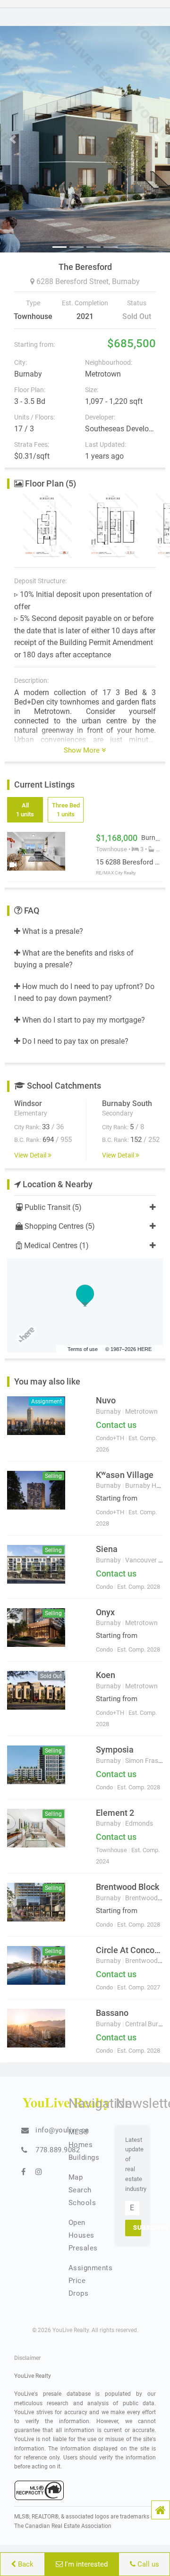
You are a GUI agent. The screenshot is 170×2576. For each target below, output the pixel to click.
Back (25, 2564)
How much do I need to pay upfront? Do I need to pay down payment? (84, 993)
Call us (147, 2564)
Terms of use (83, 1349)
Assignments (91, 2268)
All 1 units (25, 810)
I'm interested (85, 2564)
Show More (83, 750)
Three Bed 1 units (66, 810)
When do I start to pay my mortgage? (83, 1020)
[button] (161, 2510)
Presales (83, 2248)
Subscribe (137, 2228)
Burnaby (126, 281)
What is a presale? (52, 931)
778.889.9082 (58, 2150)
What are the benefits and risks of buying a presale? (74, 959)
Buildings (84, 2157)
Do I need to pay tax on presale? (74, 1041)
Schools (82, 2203)
